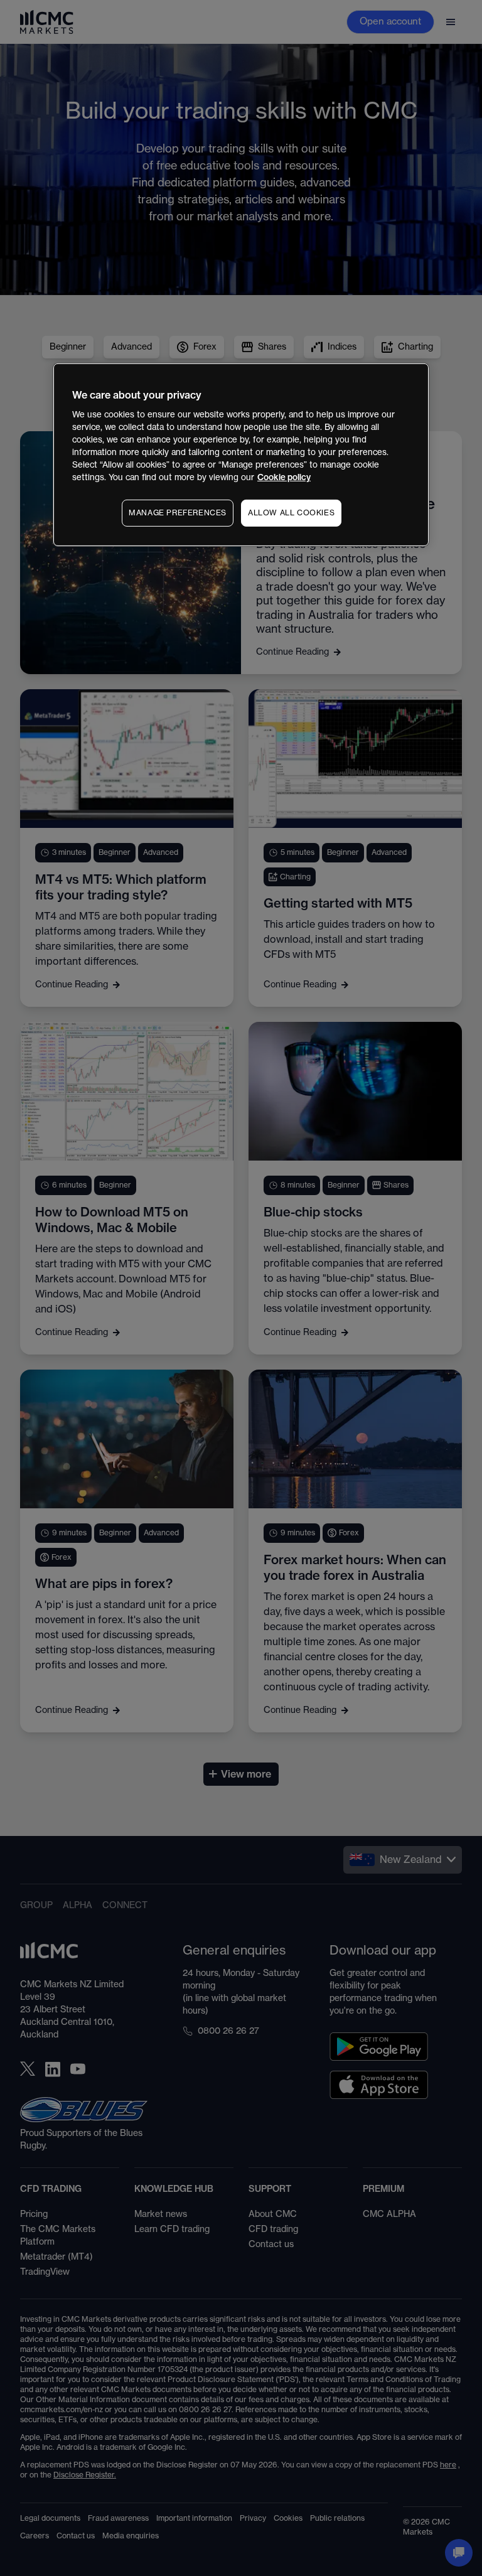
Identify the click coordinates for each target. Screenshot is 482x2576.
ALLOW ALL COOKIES (291, 513)
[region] (241, 454)
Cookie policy (284, 477)
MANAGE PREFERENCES (178, 513)
